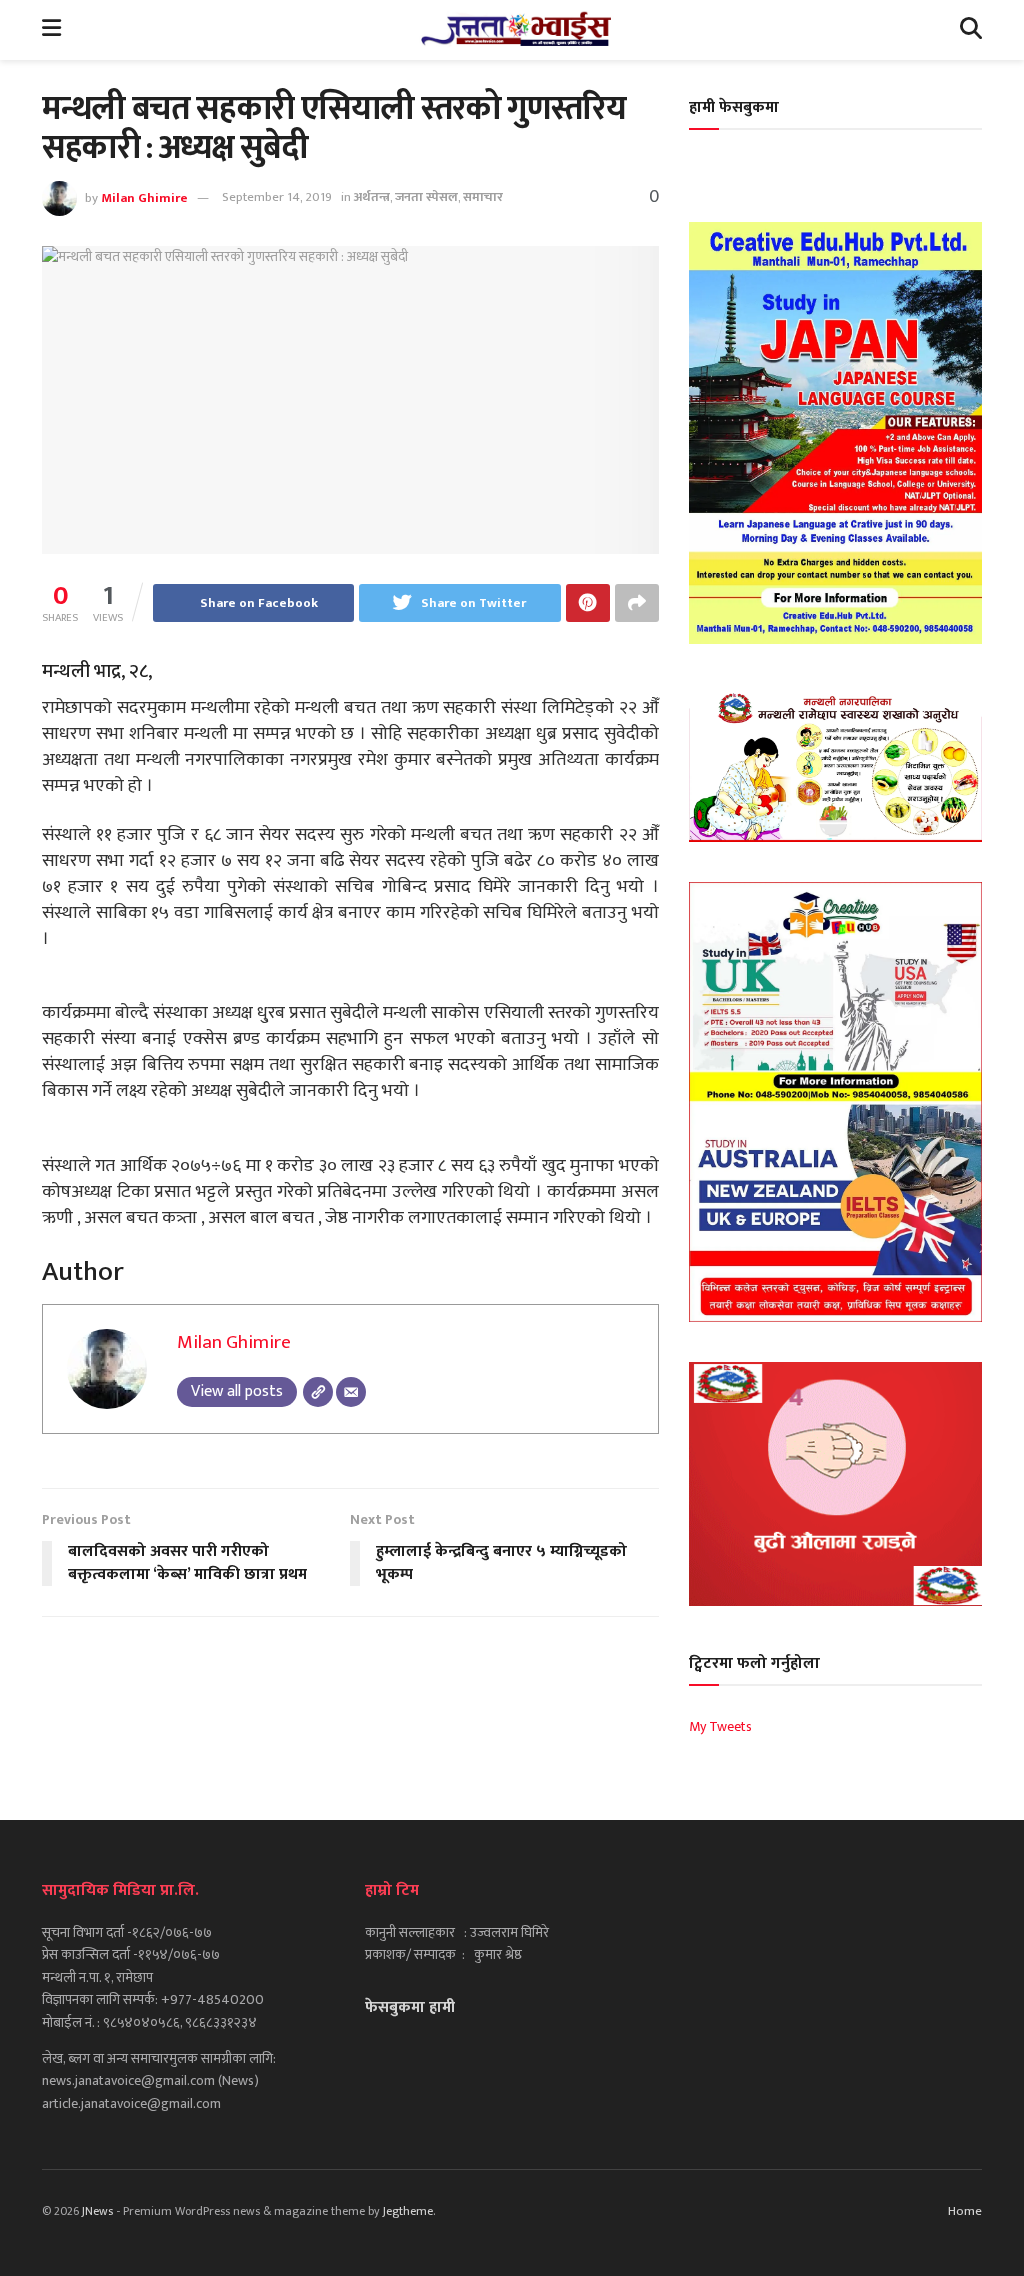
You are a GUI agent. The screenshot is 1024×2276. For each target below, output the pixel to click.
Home (965, 2211)
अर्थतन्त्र (372, 197)
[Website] (318, 1392)
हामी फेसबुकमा (734, 107)
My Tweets (720, 1726)
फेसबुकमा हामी (410, 2007)
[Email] (351, 1392)
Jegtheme (408, 2211)
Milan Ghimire (144, 197)
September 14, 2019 (277, 197)
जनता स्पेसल (426, 197)
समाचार (483, 197)
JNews (97, 2211)
